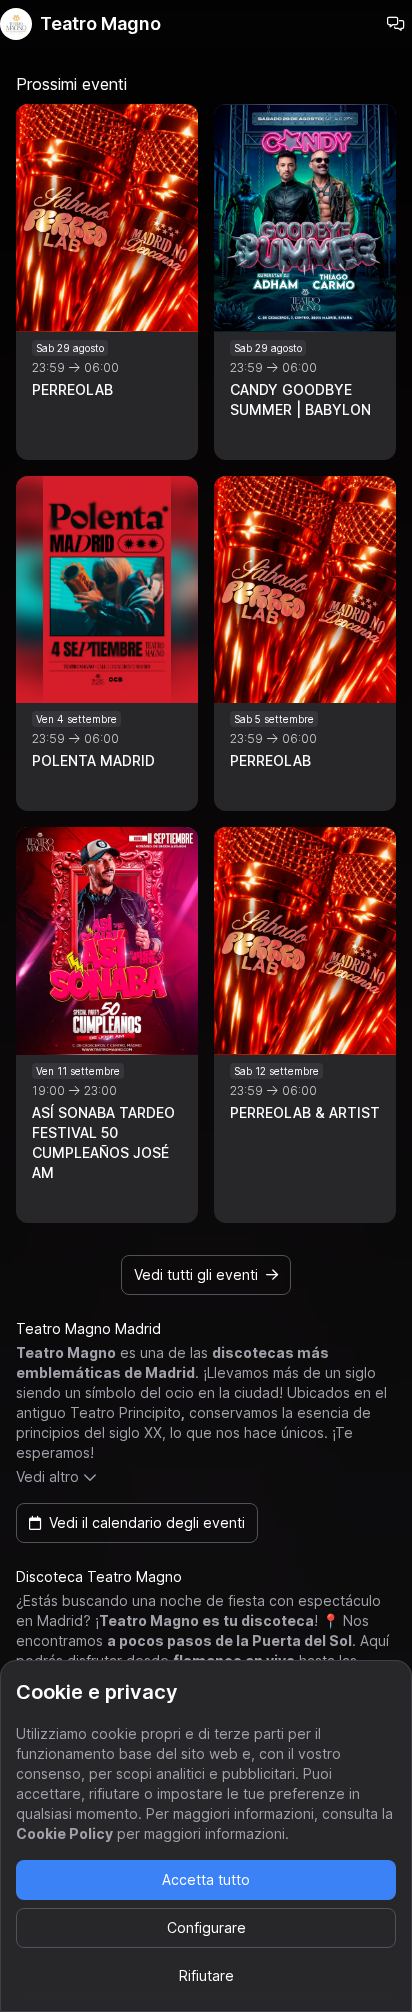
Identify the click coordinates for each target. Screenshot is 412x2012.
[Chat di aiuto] (396, 24)
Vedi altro (47, 1476)
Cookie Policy (64, 1833)
